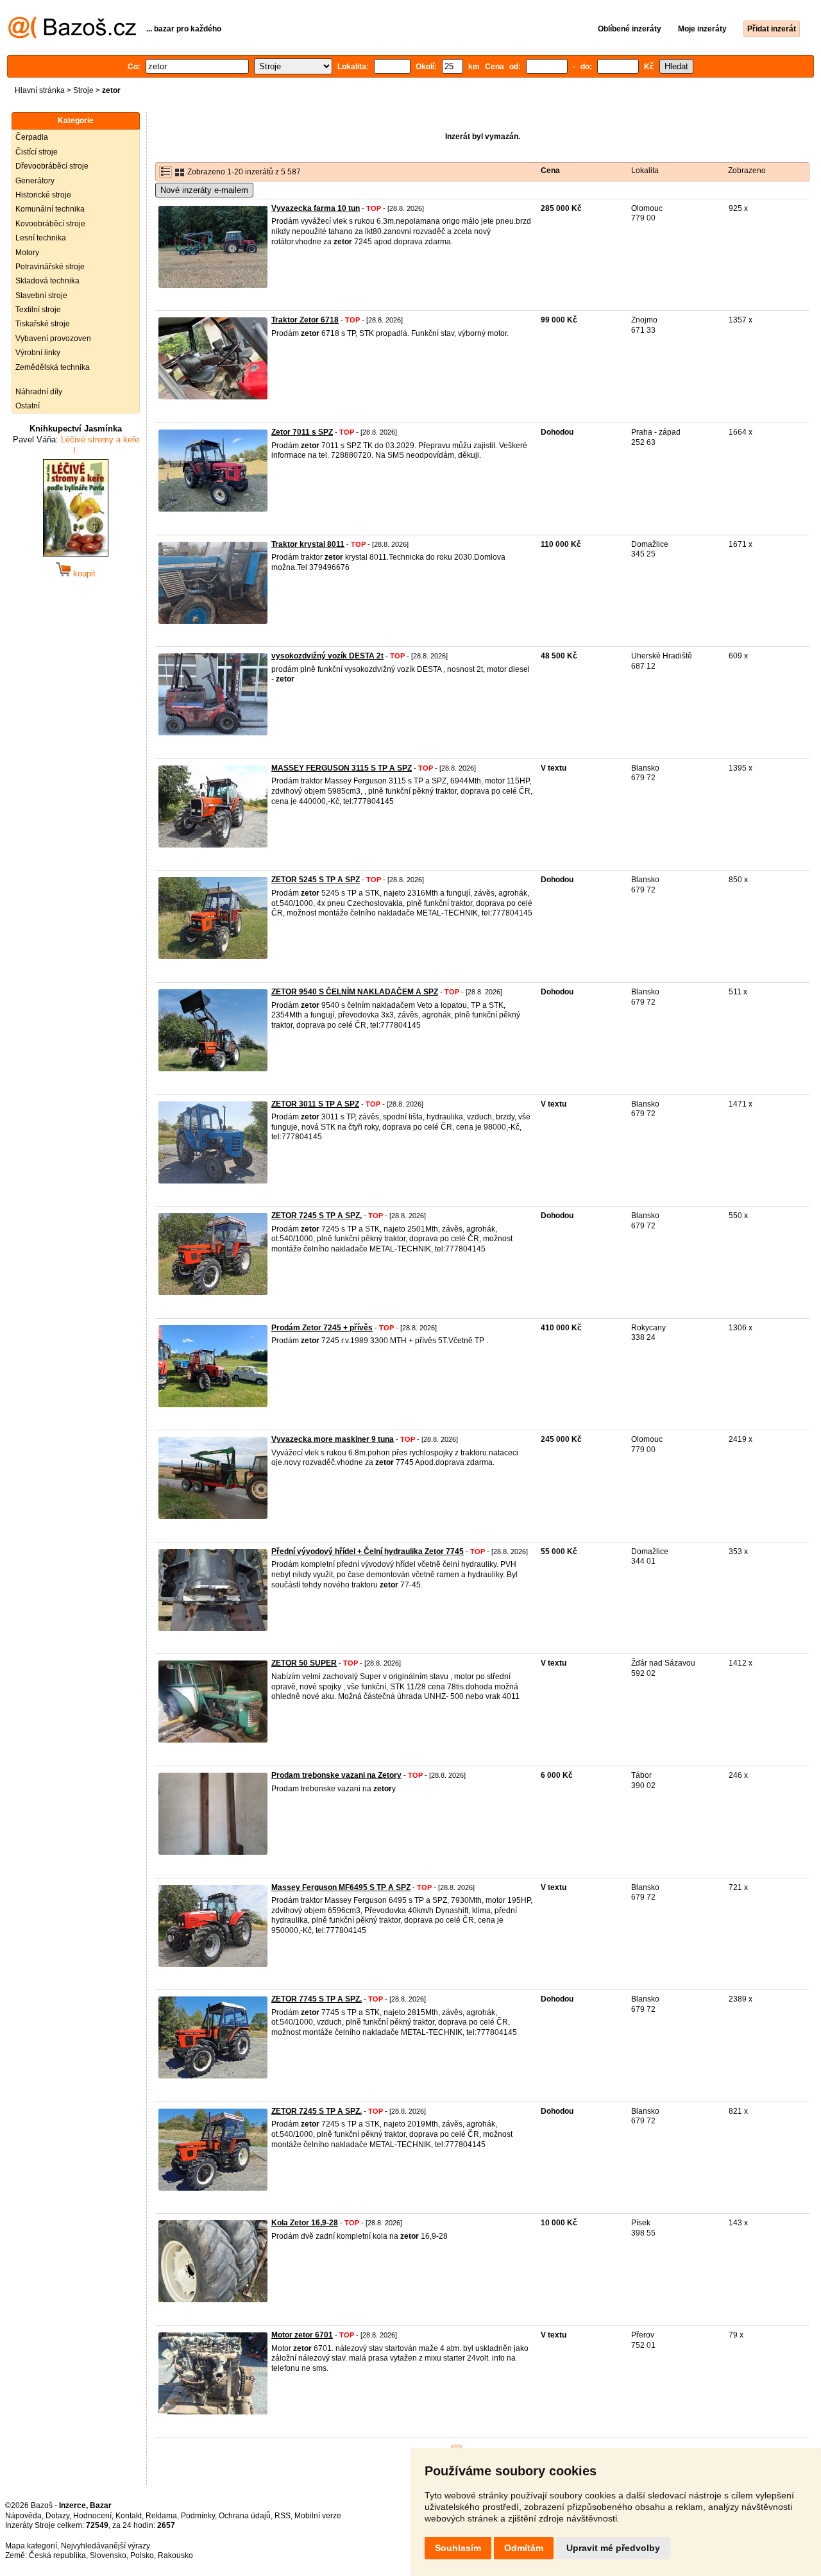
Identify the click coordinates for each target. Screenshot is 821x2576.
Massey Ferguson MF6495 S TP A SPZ (341, 1887)
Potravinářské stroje (50, 267)
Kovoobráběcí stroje (50, 224)
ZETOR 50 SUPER (304, 1663)
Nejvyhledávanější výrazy (106, 2546)
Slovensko (108, 2555)
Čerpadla (32, 137)
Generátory (35, 181)
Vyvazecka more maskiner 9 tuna (333, 1439)
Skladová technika (47, 281)
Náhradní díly (39, 392)
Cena (550, 171)
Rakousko (175, 2555)
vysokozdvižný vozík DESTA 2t (327, 656)
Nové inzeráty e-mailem (204, 190)
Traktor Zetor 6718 (305, 320)
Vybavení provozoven (53, 339)
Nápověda (23, 2516)
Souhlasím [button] (458, 2548)
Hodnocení (92, 2516)
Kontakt (129, 2516)
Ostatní (28, 406)
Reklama (161, 2516)
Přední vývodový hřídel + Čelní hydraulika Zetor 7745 (368, 1551)
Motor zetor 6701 (302, 2335)
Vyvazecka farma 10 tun (316, 208)
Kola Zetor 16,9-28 (305, 2223)
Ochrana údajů (245, 2516)
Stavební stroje (41, 296)
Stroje (83, 90)
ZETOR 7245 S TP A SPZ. (317, 2111)
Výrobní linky (38, 353)
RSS (283, 2516)
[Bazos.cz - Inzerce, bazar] (72, 36)
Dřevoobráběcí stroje (52, 166)
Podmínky (198, 2516)
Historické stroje (43, 195)
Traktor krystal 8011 (308, 544)
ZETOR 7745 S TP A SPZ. (317, 1999)
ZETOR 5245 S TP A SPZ (316, 880)
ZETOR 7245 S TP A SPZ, (317, 1216)
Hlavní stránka (40, 90)
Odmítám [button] (524, 2548)
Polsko (142, 2555)
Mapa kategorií (31, 2546)
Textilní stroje (38, 310)
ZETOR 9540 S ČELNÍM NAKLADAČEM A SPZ (355, 992)
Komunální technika (50, 209)
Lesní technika (41, 238)
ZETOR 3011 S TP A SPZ (315, 1104)
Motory (27, 253)
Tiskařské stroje (43, 324)
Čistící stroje (37, 152)
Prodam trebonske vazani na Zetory (336, 1775)
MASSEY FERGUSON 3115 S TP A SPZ (342, 768)
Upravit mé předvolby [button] (613, 2548)
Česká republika (57, 2555)
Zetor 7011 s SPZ (302, 432)
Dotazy (57, 2516)
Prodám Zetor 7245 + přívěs (322, 1328)
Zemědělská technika (53, 367)
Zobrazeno (747, 171)
